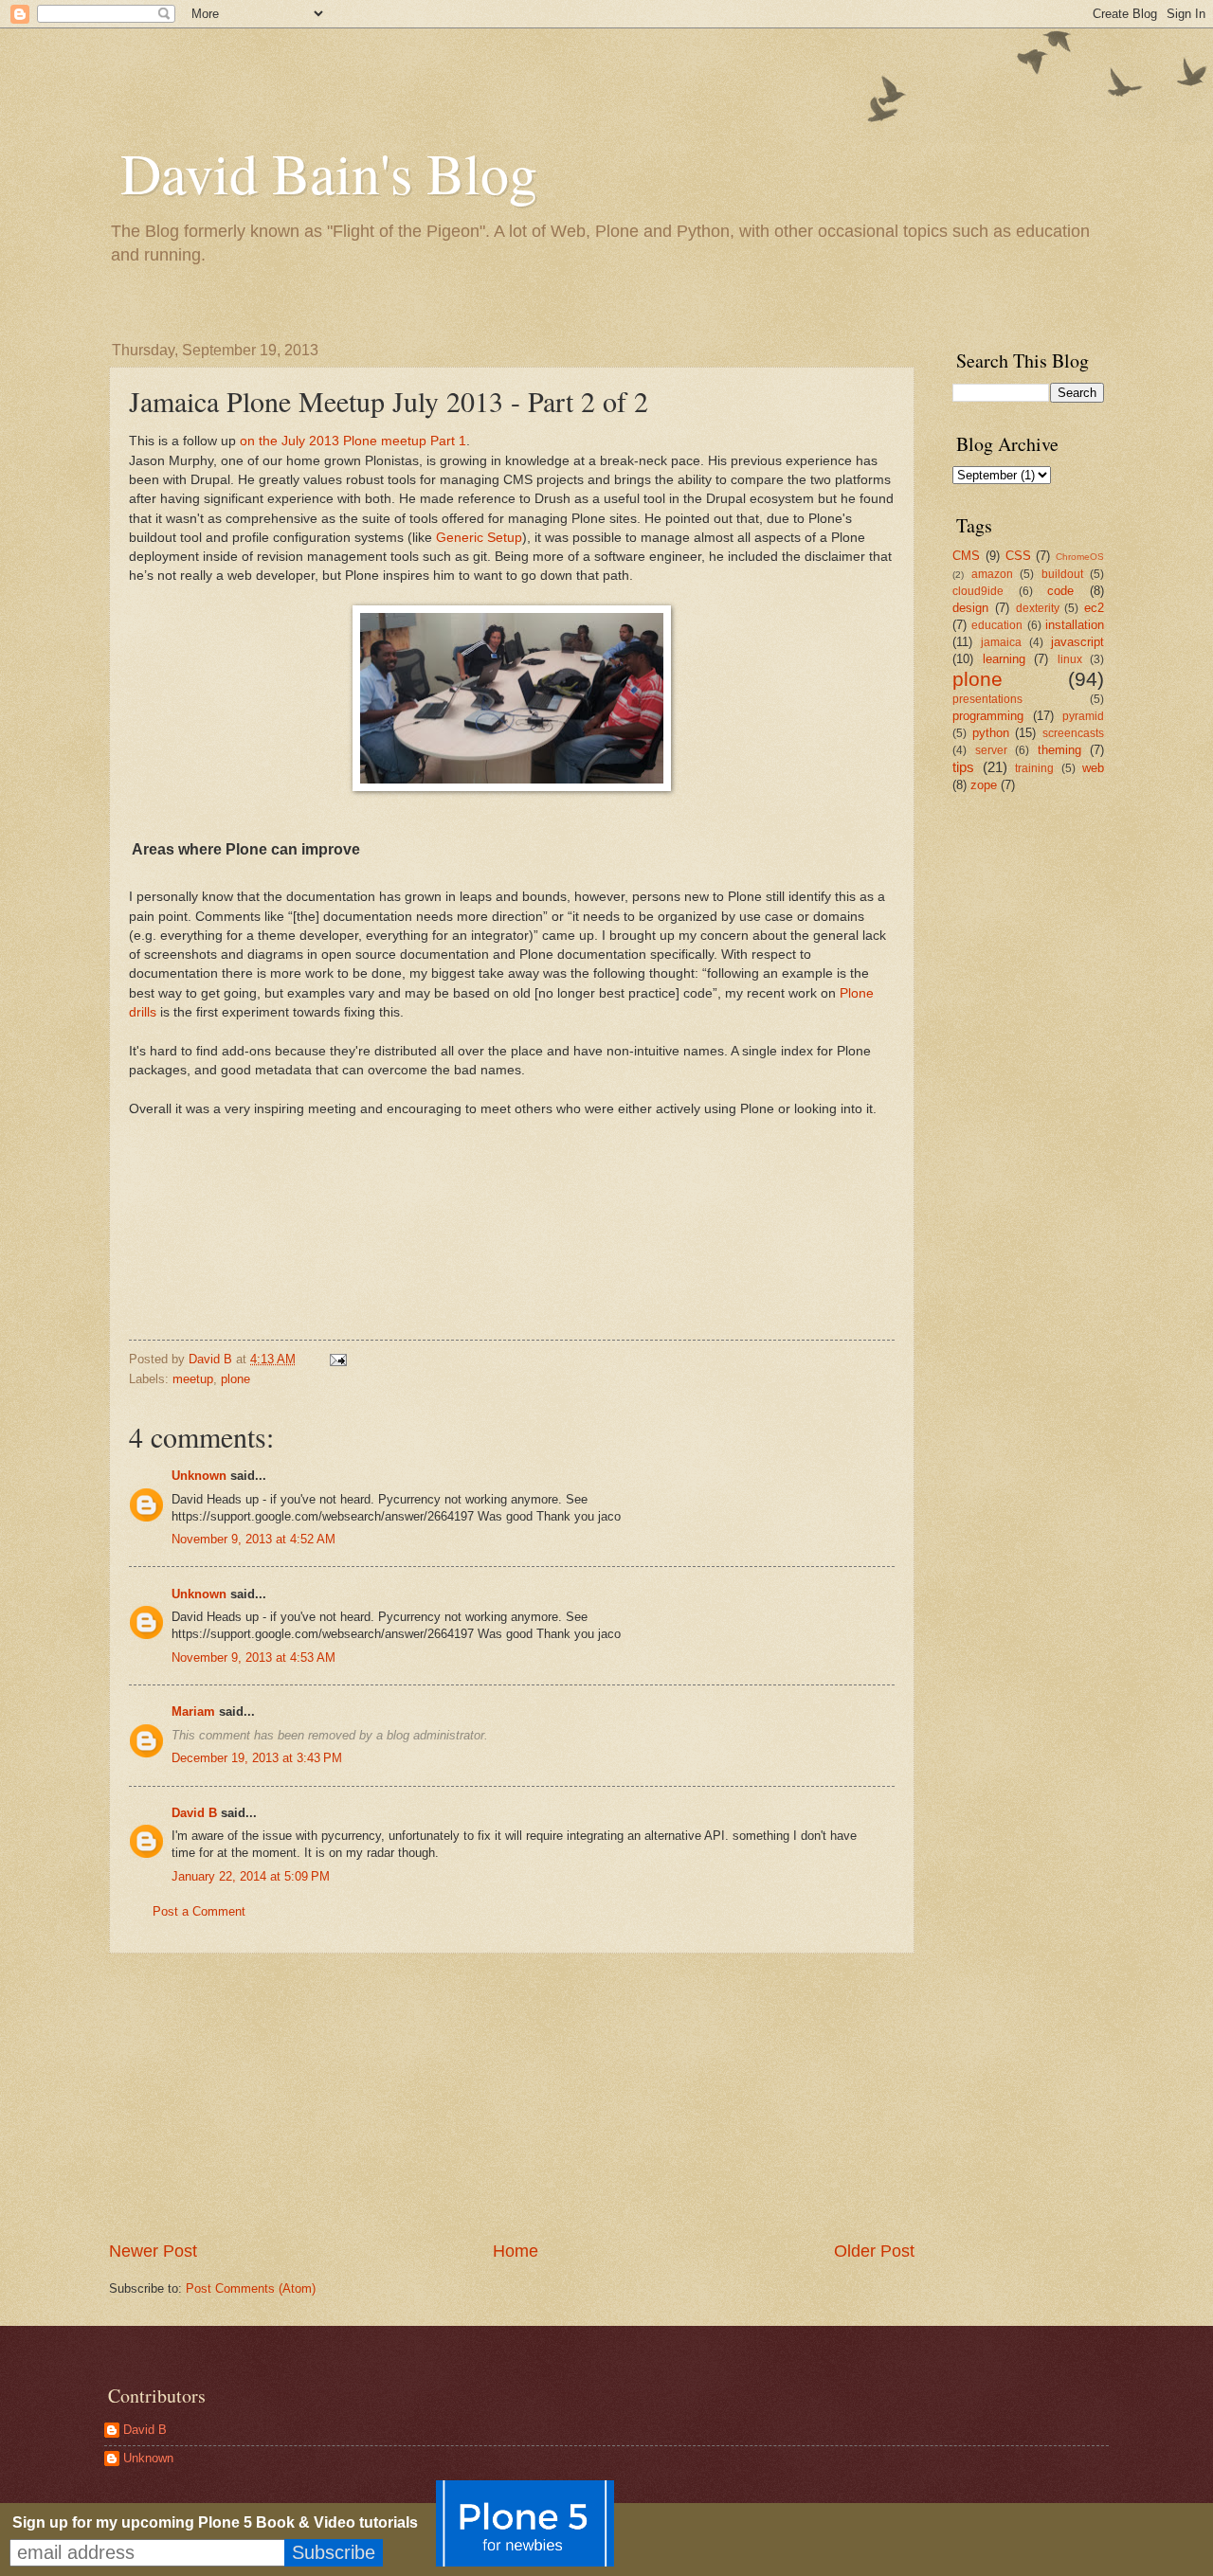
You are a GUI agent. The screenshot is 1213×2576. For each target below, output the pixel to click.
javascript (1077, 642)
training (1034, 768)
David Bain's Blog (329, 172)
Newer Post (153, 2251)
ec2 (1094, 608)
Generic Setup (479, 538)
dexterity (1038, 608)
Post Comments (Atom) (251, 2288)
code (1060, 591)
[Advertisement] (512, 2097)
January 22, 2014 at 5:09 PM (251, 1876)
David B (194, 1813)
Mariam (193, 1711)
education (997, 625)
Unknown (199, 1476)
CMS (966, 556)
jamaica (1001, 642)
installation (1075, 625)
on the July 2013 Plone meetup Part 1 (353, 441)
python (991, 733)
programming (988, 716)
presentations (987, 699)
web (1093, 768)
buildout (1062, 574)
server (991, 750)
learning (1004, 659)
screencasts (1073, 733)
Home (516, 2251)
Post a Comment (199, 1911)
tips (963, 767)
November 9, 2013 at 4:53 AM (253, 1657)
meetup (193, 1379)
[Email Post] (337, 1359)
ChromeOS (1080, 557)
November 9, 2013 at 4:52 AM (253, 1539)
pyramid (1083, 716)
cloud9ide (978, 591)
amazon (992, 574)
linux (1070, 659)
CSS (1018, 556)
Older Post (874, 2251)
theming (1059, 750)
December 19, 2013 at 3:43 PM (257, 1758)
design (970, 608)
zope (984, 785)
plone (235, 1379)
